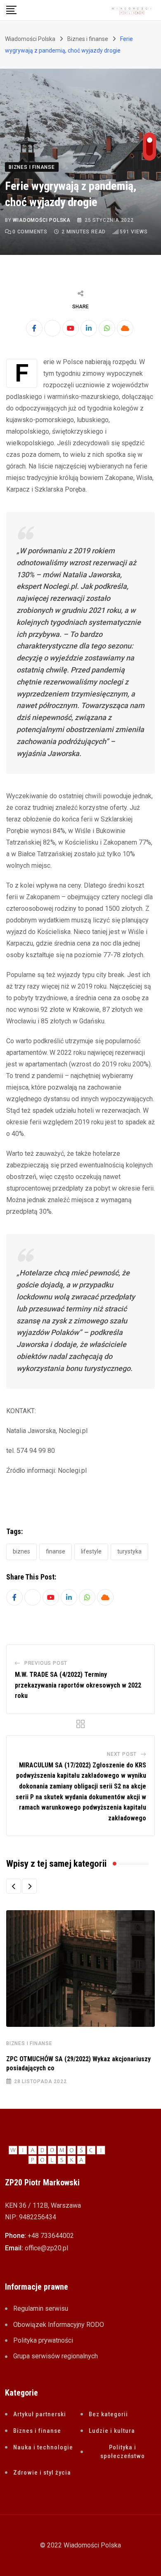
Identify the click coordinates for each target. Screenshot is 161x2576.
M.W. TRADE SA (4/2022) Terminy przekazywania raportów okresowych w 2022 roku (78, 1685)
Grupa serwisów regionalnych (56, 2356)
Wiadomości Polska (42, 220)
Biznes (21, 1551)
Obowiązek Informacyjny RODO (59, 2325)
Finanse (56, 1551)
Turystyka (129, 1551)
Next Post (122, 1754)
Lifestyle (91, 1551)
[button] (14, 1886)
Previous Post (46, 1663)
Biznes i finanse (29, 2043)
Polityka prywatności (43, 2340)
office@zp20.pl (46, 2248)
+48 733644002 (51, 2236)
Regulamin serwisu (41, 2308)
